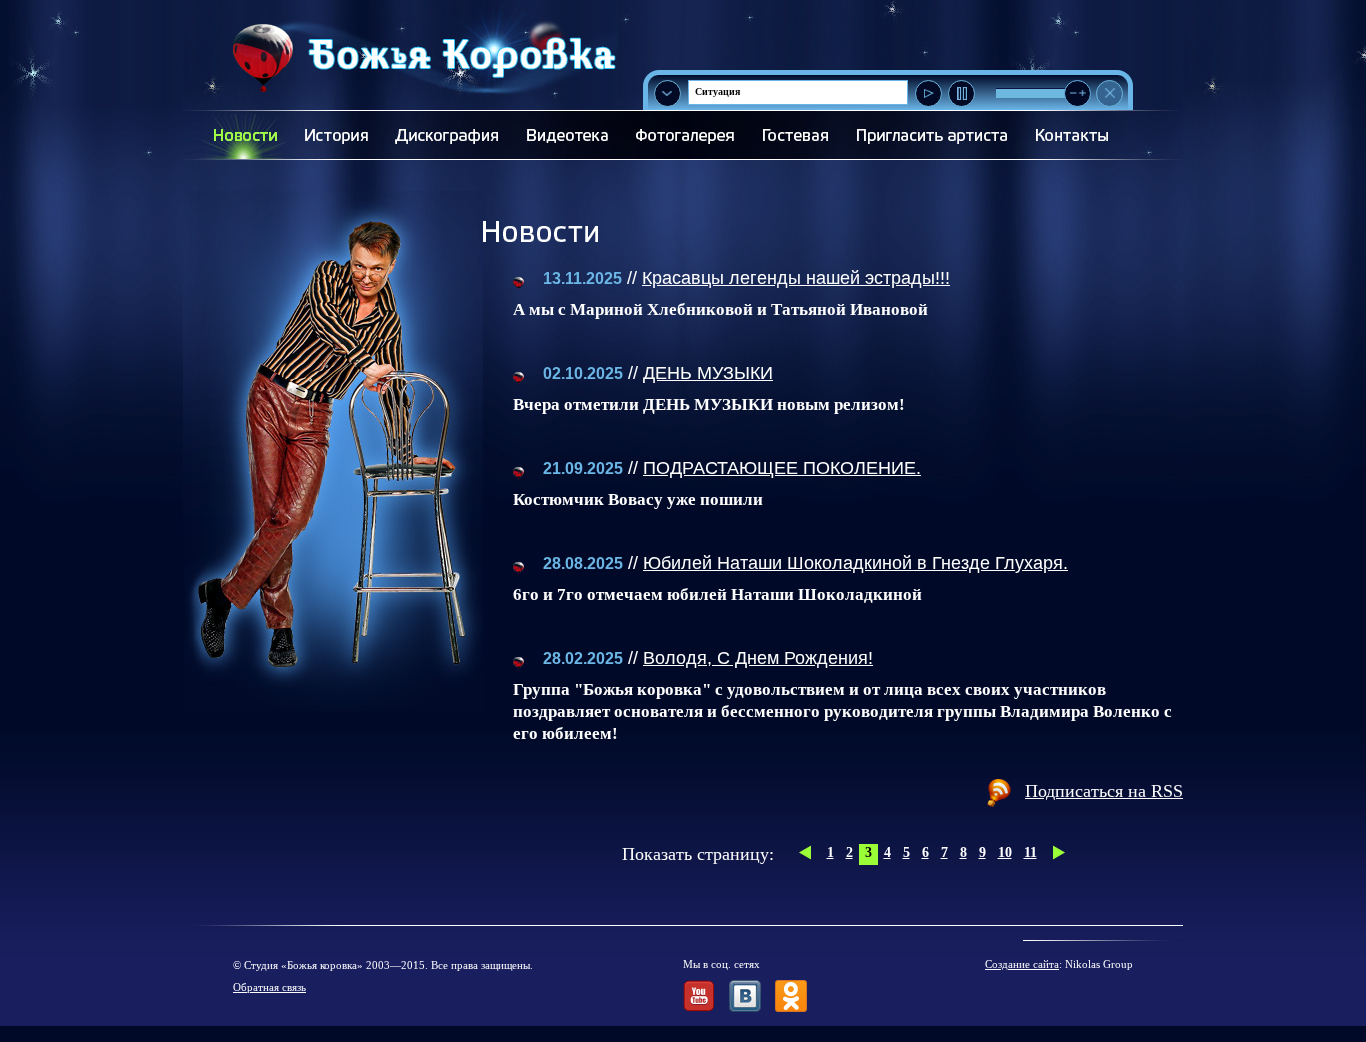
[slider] (1077, 93)
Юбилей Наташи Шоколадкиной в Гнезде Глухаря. (855, 563)
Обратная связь (269, 987)
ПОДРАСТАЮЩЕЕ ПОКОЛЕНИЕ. (782, 468)
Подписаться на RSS (1104, 791)
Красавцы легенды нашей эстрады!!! (796, 278)
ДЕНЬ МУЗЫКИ (708, 373)
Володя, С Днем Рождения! (758, 658)
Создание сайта (1022, 964)
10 (1005, 852)
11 (1030, 852)
